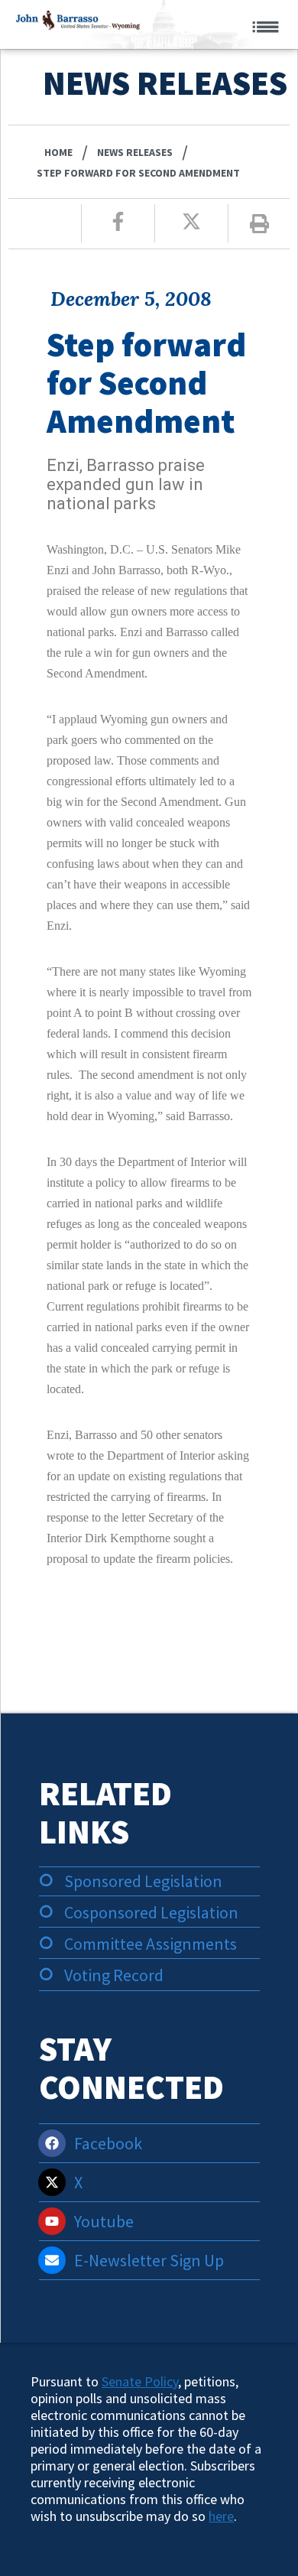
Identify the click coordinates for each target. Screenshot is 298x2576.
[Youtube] (52, 2221)
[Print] (259, 224)
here (221, 2516)
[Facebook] (52, 2143)
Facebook (108, 2143)
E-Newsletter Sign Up (149, 2260)
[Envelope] (52, 2260)
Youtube (104, 2221)
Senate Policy (140, 2381)
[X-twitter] (52, 2182)
